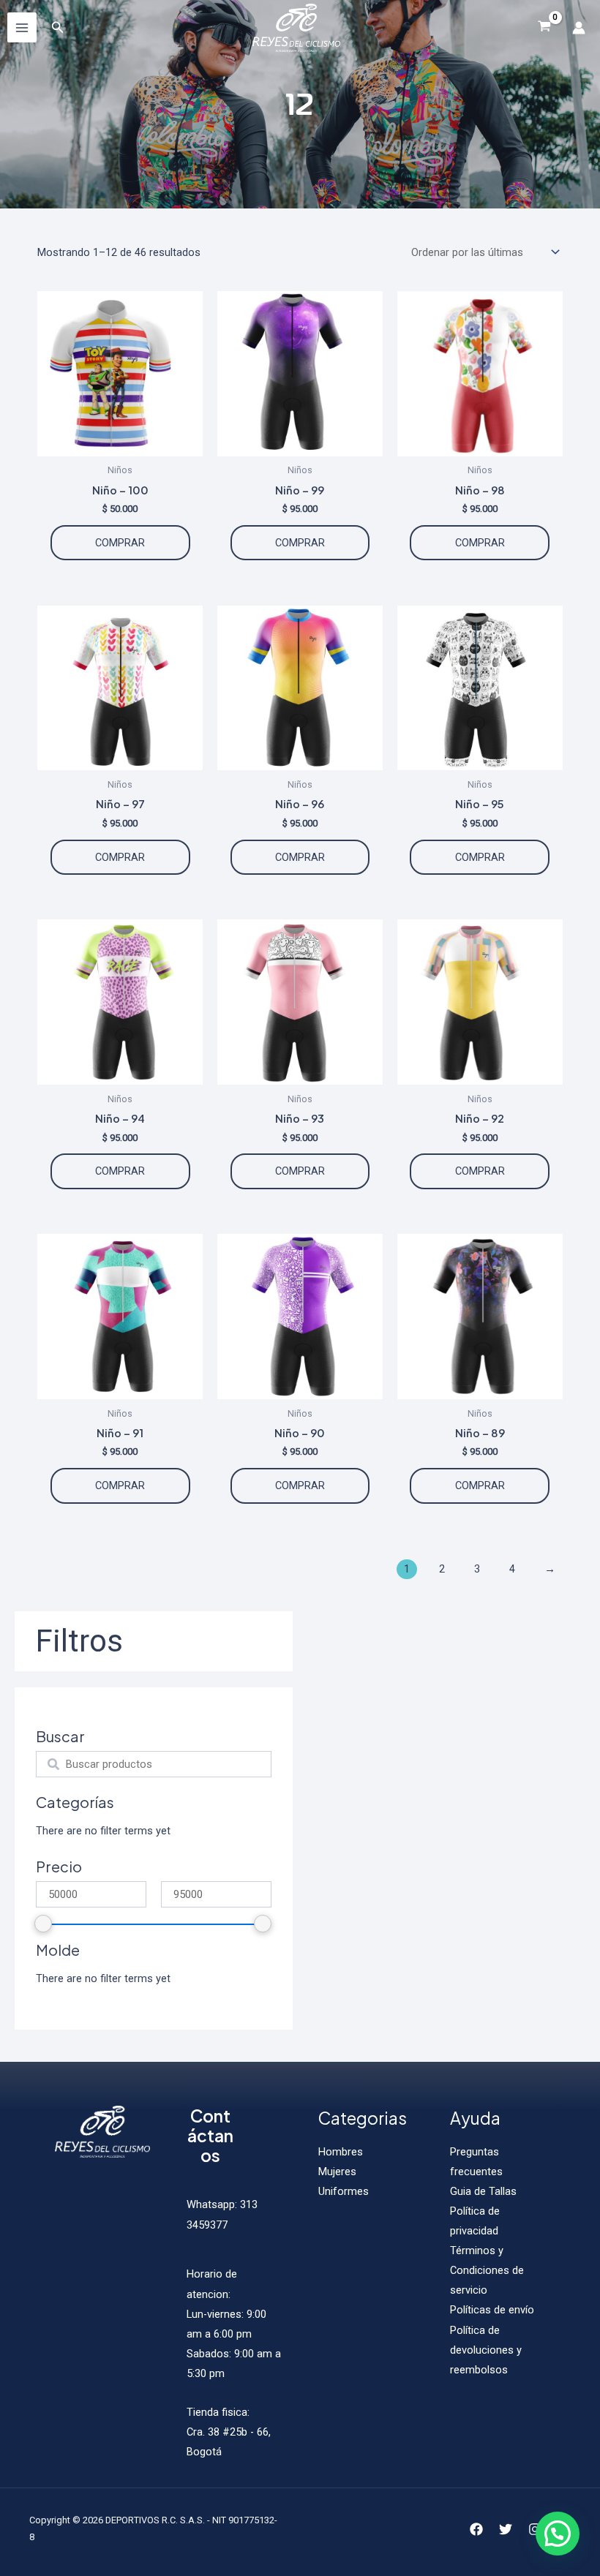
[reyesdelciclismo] (296, 28)
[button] (558, 2534)
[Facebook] (476, 2529)
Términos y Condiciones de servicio (487, 2270)
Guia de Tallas (483, 2191)
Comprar (120, 543)
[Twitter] (506, 2529)
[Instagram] (535, 2529)
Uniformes (344, 2191)
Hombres (341, 2152)
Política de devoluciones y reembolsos (486, 2350)
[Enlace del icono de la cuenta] (579, 28)
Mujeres (337, 2172)
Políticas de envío (492, 2310)
